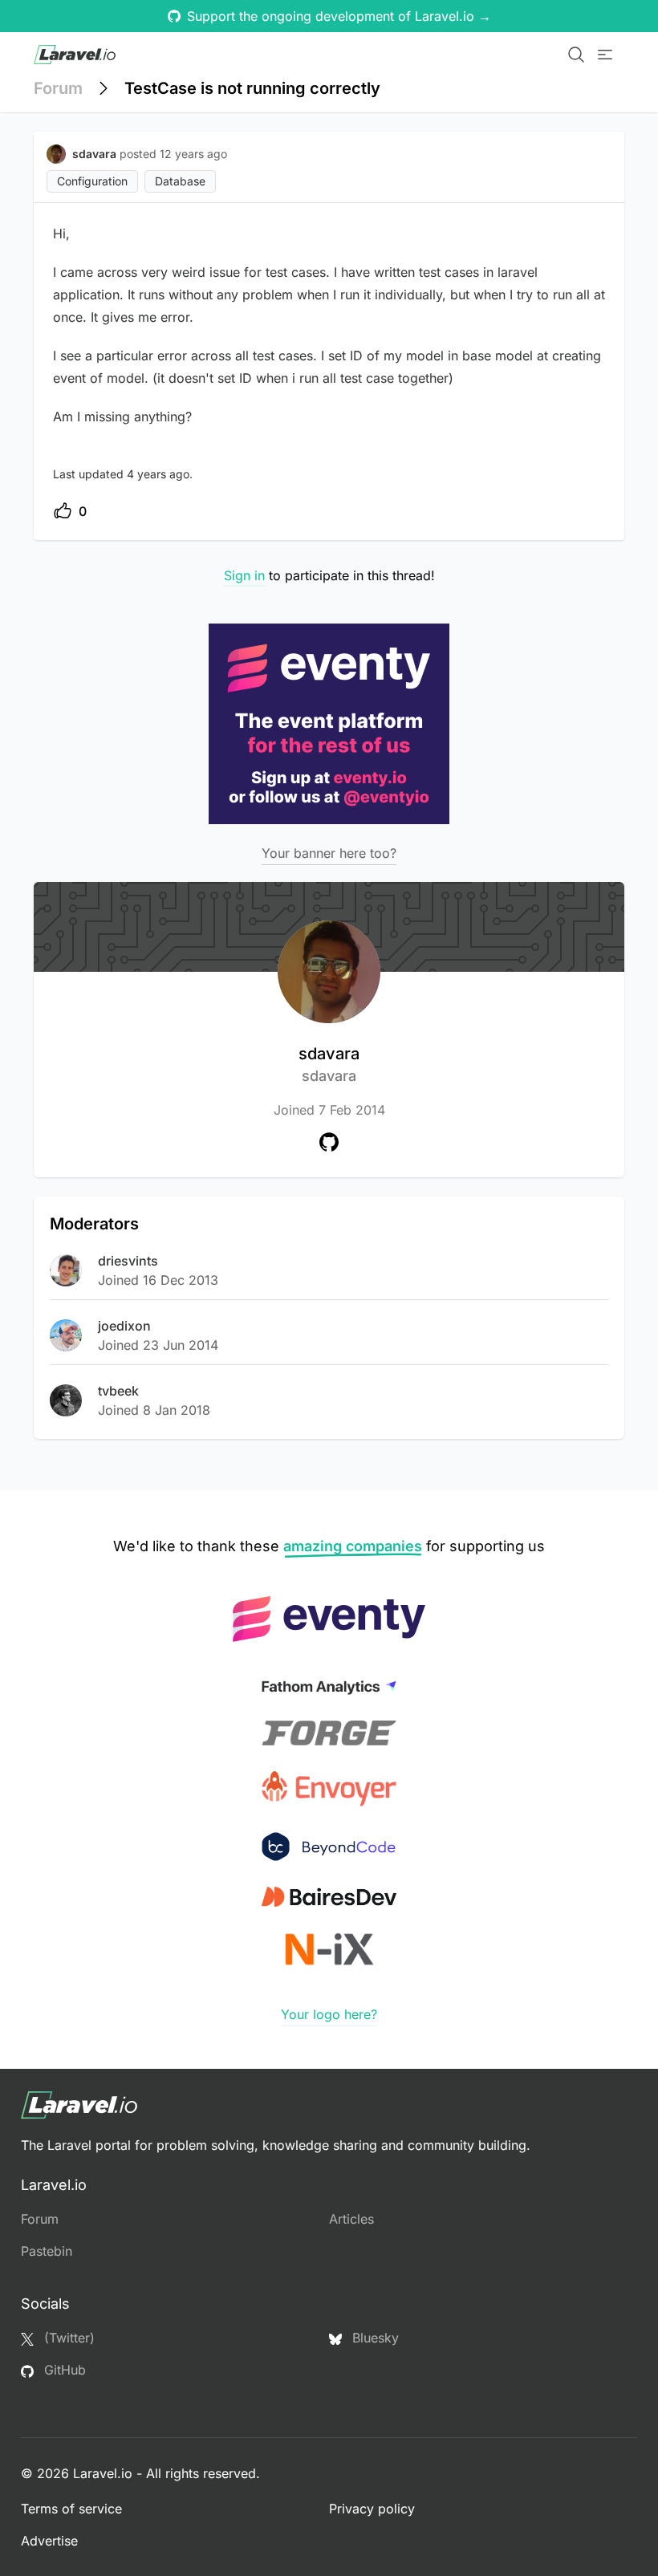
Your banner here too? (329, 853)
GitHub (63, 2370)
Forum (58, 88)
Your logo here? (329, 2014)
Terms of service (71, 2509)
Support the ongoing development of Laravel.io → (339, 16)
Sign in (244, 575)
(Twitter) (67, 2338)
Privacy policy (372, 2509)
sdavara (329, 1064)
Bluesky (374, 2338)
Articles (351, 2219)
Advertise (49, 2541)
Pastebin (47, 2251)
